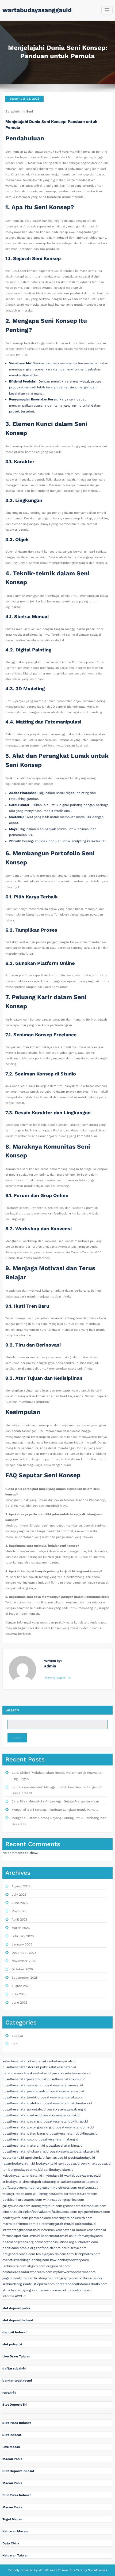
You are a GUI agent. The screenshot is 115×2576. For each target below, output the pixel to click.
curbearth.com (86, 2242)
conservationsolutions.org (54, 2242)
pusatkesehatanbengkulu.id (62, 2097)
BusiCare (76, 2570)
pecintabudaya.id (82, 2158)
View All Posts (56, 1678)
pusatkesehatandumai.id (75, 2127)
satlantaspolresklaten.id (79, 2182)
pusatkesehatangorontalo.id (24, 2109)
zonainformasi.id (80, 2290)
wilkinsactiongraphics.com (64, 2200)
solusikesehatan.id (17, 2061)
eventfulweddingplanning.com (26, 2260)
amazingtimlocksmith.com (72, 2218)
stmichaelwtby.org (17, 2290)
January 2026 (22, 1944)
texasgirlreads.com (17, 2194)
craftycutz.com (90, 2188)
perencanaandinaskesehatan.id (27, 2073)
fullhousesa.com (64, 2212)
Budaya (17, 2036)
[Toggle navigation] (107, 10)
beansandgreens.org (18, 2242)
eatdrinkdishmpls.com (60, 2188)
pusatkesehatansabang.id (67, 2109)
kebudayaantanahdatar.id (22, 2176)
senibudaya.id (69, 2163)
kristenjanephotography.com (56, 2278)
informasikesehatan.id (58, 2230)
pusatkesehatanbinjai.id (61, 2115)
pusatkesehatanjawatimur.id (24, 2079)
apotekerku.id (13, 2158)
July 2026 (19, 1895)
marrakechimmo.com (19, 2224)
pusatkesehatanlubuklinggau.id (74, 2133)
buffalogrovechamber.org (22, 2188)
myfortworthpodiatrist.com (74, 2272)
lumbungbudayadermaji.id (23, 2170)
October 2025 (22, 1969)
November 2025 (24, 1961)
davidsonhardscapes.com (22, 2200)
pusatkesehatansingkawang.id (26, 2151)
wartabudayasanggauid (37, 10)
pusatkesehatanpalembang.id (25, 2133)
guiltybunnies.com (16, 2206)
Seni (30, 111)
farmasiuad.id (56, 2158)
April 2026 (20, 1919)
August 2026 (21, 1886)
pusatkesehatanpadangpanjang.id (28, 2127)
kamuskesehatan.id (91, 2230)
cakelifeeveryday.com (86, 2236)
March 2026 (21, 1928)
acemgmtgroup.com (47, 2206)
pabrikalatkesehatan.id (58, 2067)
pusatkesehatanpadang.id (22, 2121)
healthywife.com (15, 2218)
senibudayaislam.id (59, 2170)
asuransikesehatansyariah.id (54, 2061)
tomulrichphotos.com (84, 2254)
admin (16, 111)
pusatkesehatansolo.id (20, 2139)
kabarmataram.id (54, 2236)
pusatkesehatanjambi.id (21, 2097)
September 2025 (25, 1978)
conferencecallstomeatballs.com (81, 2284)
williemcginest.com (48, 2194)
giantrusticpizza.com (39, 2284)
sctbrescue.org (91, 2278)
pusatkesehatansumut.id (66, 2079)
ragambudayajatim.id (19, 2163)
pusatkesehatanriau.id (67, 2091)
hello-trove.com (74, 2248)
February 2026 (23, 1936)
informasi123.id (14, 2296)
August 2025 (21, 1986)
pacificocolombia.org (19, 2248)
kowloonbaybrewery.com (69, 2260)
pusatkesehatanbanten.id (72, 2073)
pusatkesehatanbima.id (64, 2146)
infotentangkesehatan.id (21, 2230)
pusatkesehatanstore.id (21, 2067)
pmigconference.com (19, 2254)
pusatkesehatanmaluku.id (22, 2103)
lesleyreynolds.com (51, 2254)
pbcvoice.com (40, 2218)
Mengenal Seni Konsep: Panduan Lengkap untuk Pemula (55, 1810)
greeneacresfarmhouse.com (85, 2206)
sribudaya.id (12, 2182)
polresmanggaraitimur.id (55, 2224)
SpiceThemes (97, 2570)
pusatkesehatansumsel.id (63, 2085)
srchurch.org (12, 2284)
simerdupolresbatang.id (41, 2182)
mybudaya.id (53, 2176)
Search (12, 1710)
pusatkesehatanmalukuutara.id (68, 2103)
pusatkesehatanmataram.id (24, 2146)
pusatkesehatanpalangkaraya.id (74, 2151)
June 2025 (20, 2003)
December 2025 (24, 1953)
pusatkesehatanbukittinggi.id (66, 2121)
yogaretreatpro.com (18, 2278)
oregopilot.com (58, 2266)
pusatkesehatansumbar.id (22, 2085)
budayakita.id (47, 2163)
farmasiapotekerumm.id (21, 2236)
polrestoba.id (85, 2224)
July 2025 (19, 1994)
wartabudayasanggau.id (83, 2176)
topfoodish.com (48, 2248)
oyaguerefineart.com (94, 2212)
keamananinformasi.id (49, 2290)
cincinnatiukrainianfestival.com (26, 2212)
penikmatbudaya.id (96, 2163)
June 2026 (20, 1903)
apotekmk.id (35, 2158)
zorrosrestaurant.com (80, 2194)
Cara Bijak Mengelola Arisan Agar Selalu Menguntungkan (55, 1801)
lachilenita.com (14, 2266)
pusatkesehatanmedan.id (22, 2115)
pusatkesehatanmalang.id (58, 2139)
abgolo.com (36, 2266)
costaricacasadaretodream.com (27, 2272)
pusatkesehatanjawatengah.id (26, 2091)
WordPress (47, 2570)
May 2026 (19, 1911)
